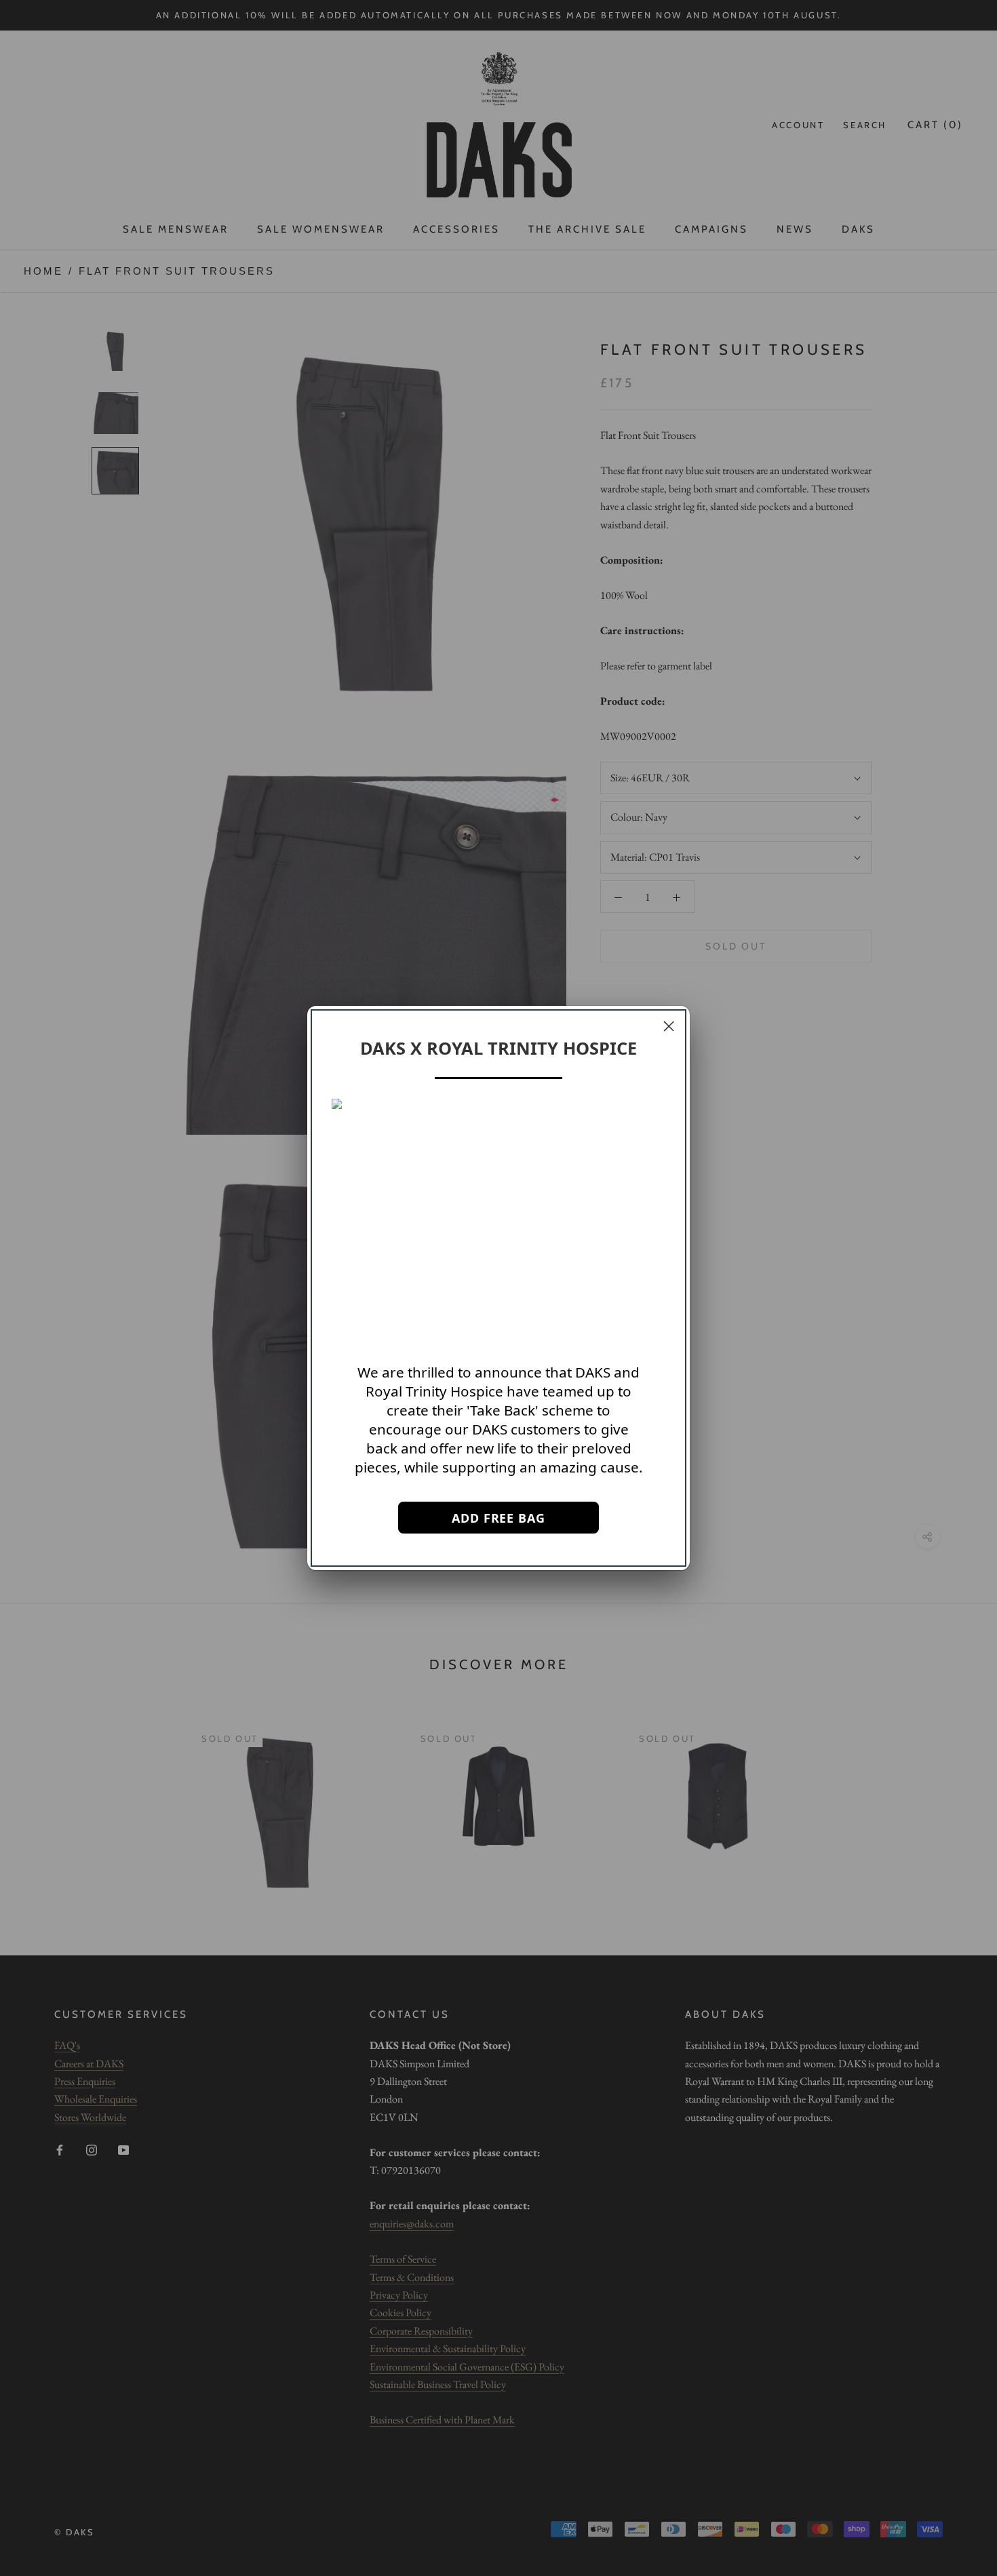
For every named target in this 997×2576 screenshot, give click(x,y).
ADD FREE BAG (498, 1518)
